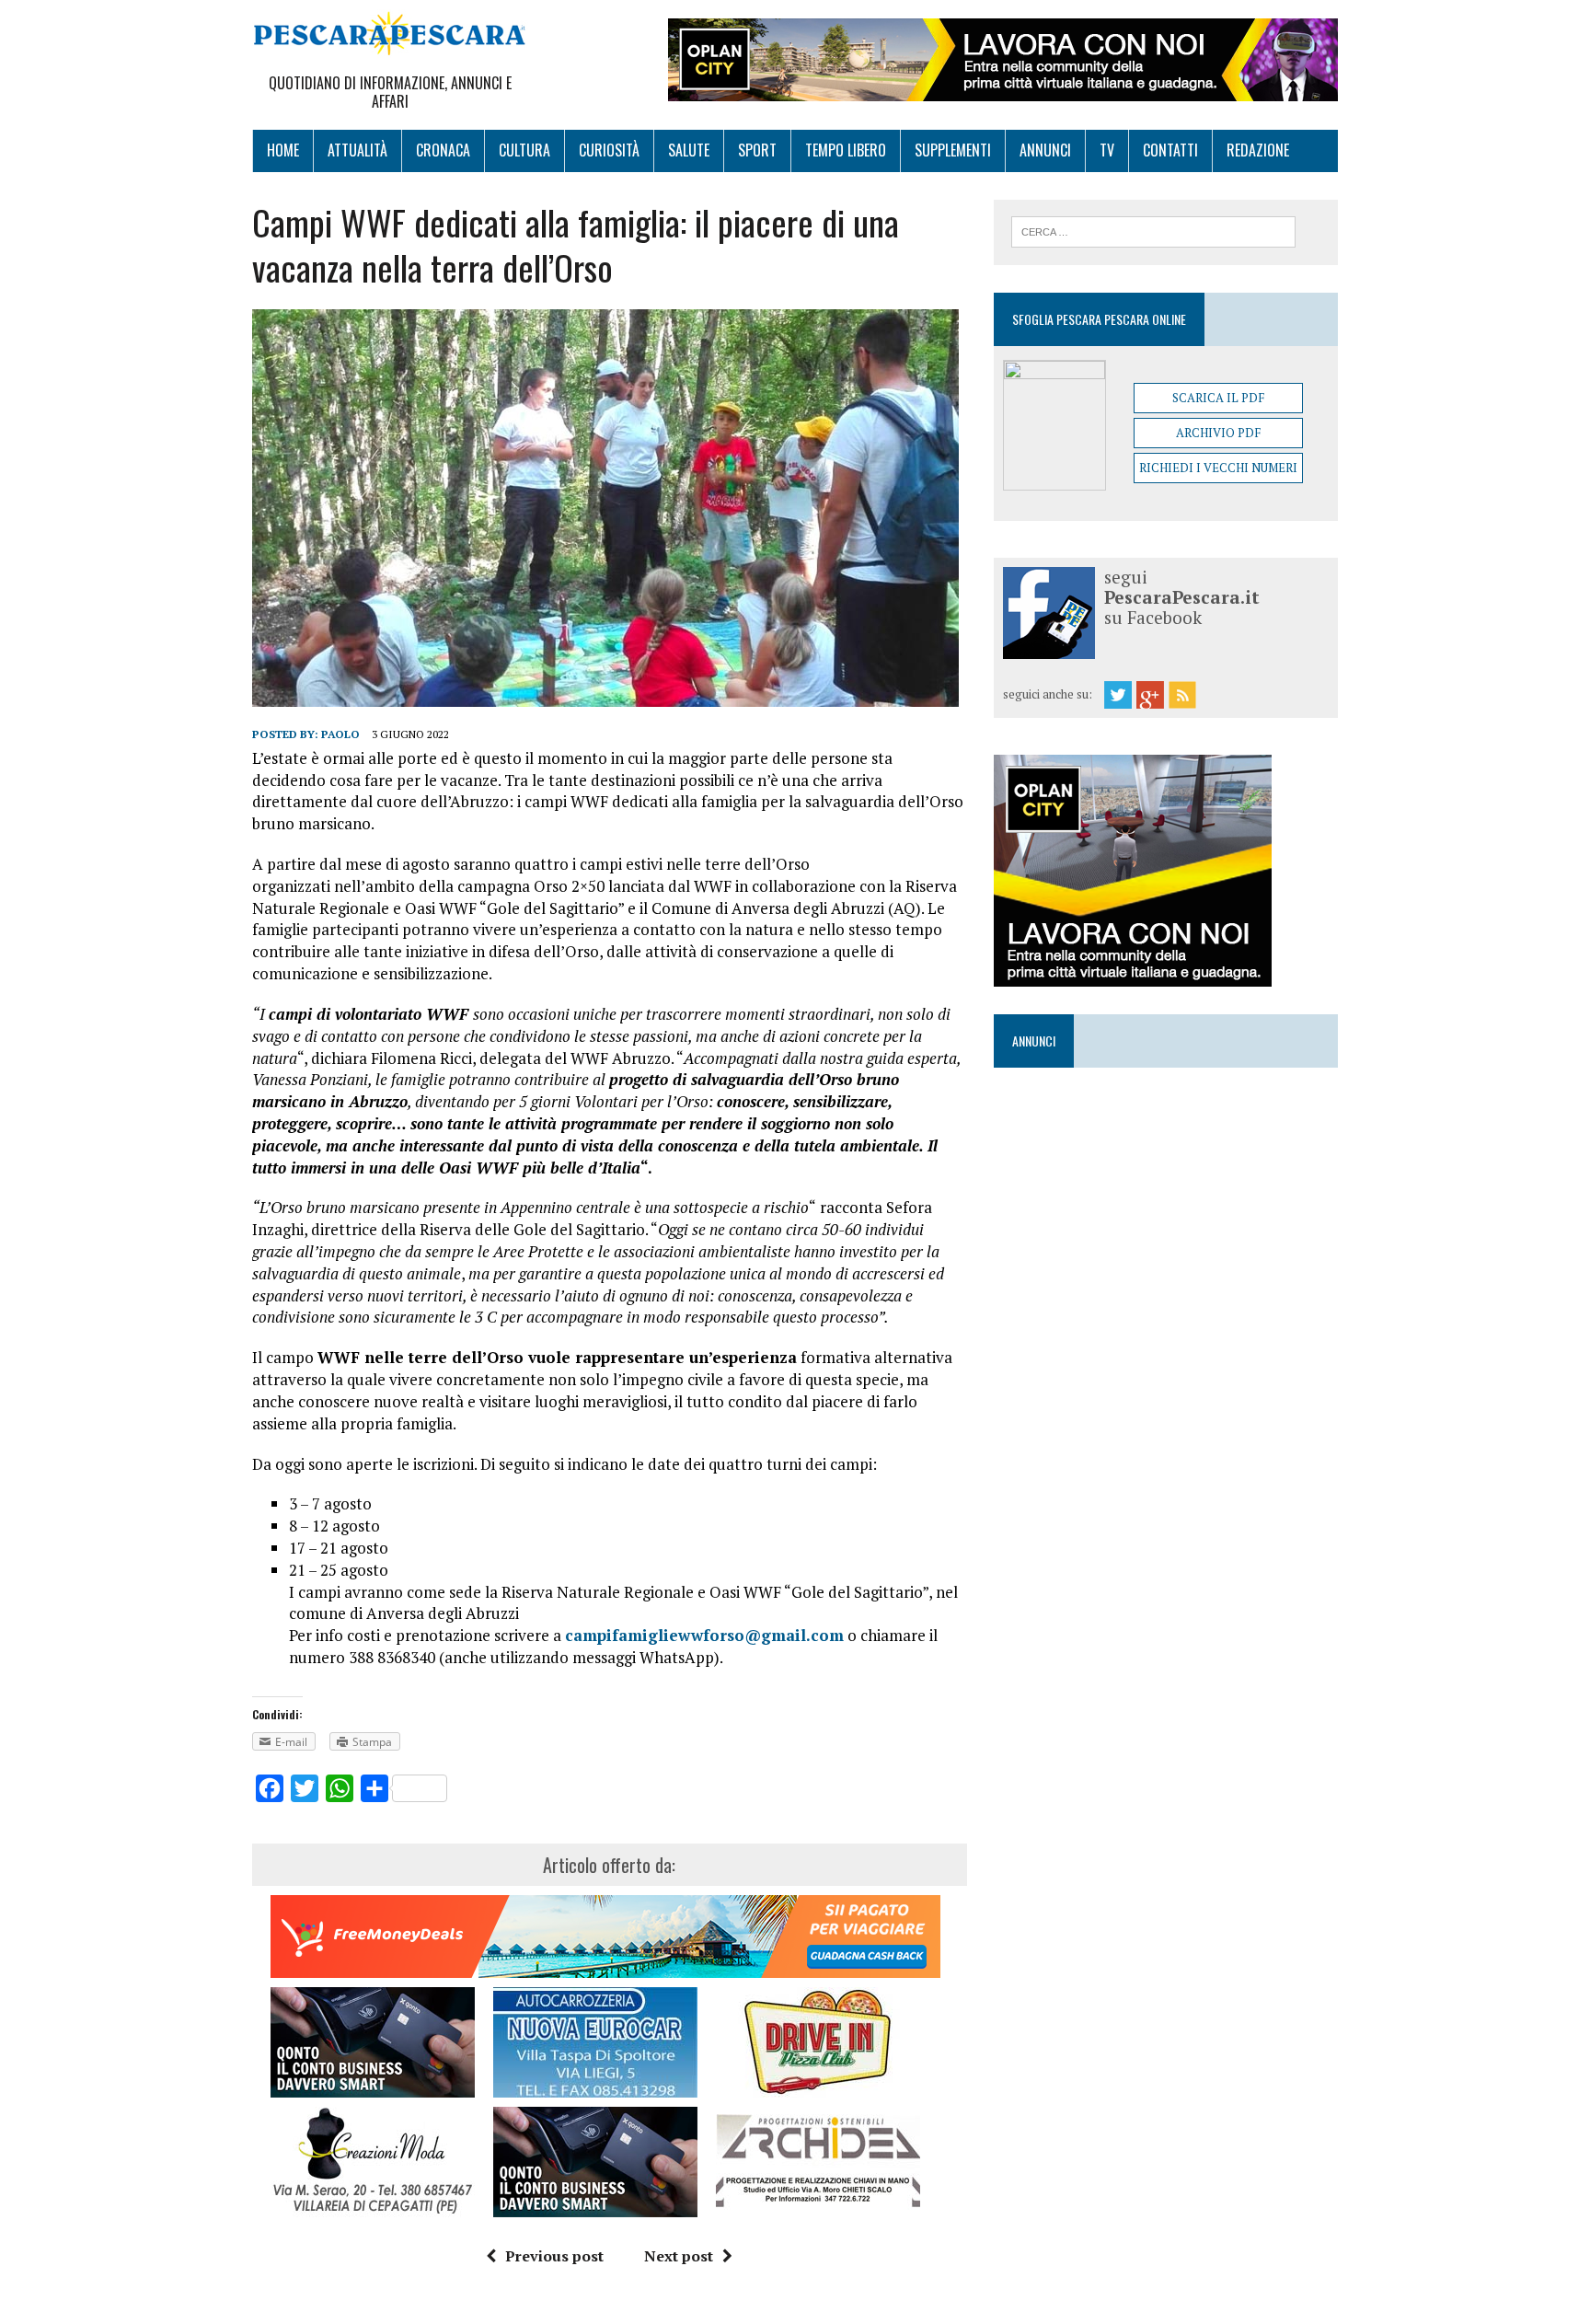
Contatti (1170, 150)
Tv (1107, 150)
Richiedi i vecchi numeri (1218, 468)
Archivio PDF (1218, 433)
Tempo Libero (846, 150)
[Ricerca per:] (1153, 230)
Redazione (1258, 150)
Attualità (357, 150)
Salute (689, 150)
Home (283, 150)
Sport (757, 150)
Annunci (1045, 150)
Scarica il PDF (1218, 398)
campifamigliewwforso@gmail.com (704, 1635)
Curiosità (609, 150)
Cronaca (443, 150)
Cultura (524, 150)
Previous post (554, 2256)
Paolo (340, 734)
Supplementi (953, 150)
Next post (679, 2256)
